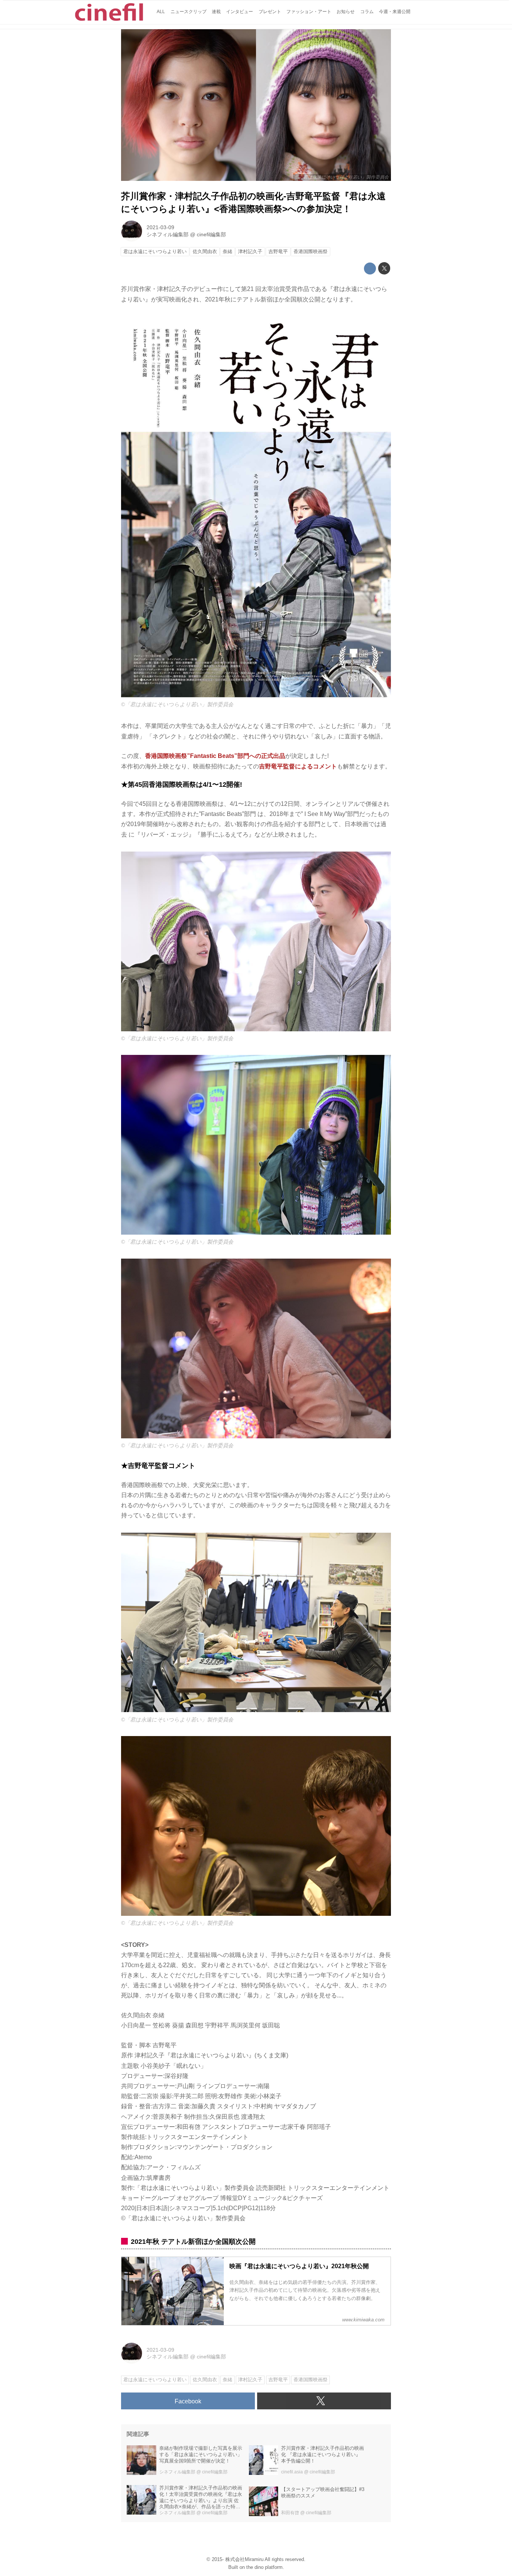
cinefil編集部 (211, 234)
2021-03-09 (160, 227)
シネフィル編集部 (168, 234)
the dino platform (264, 2567)
